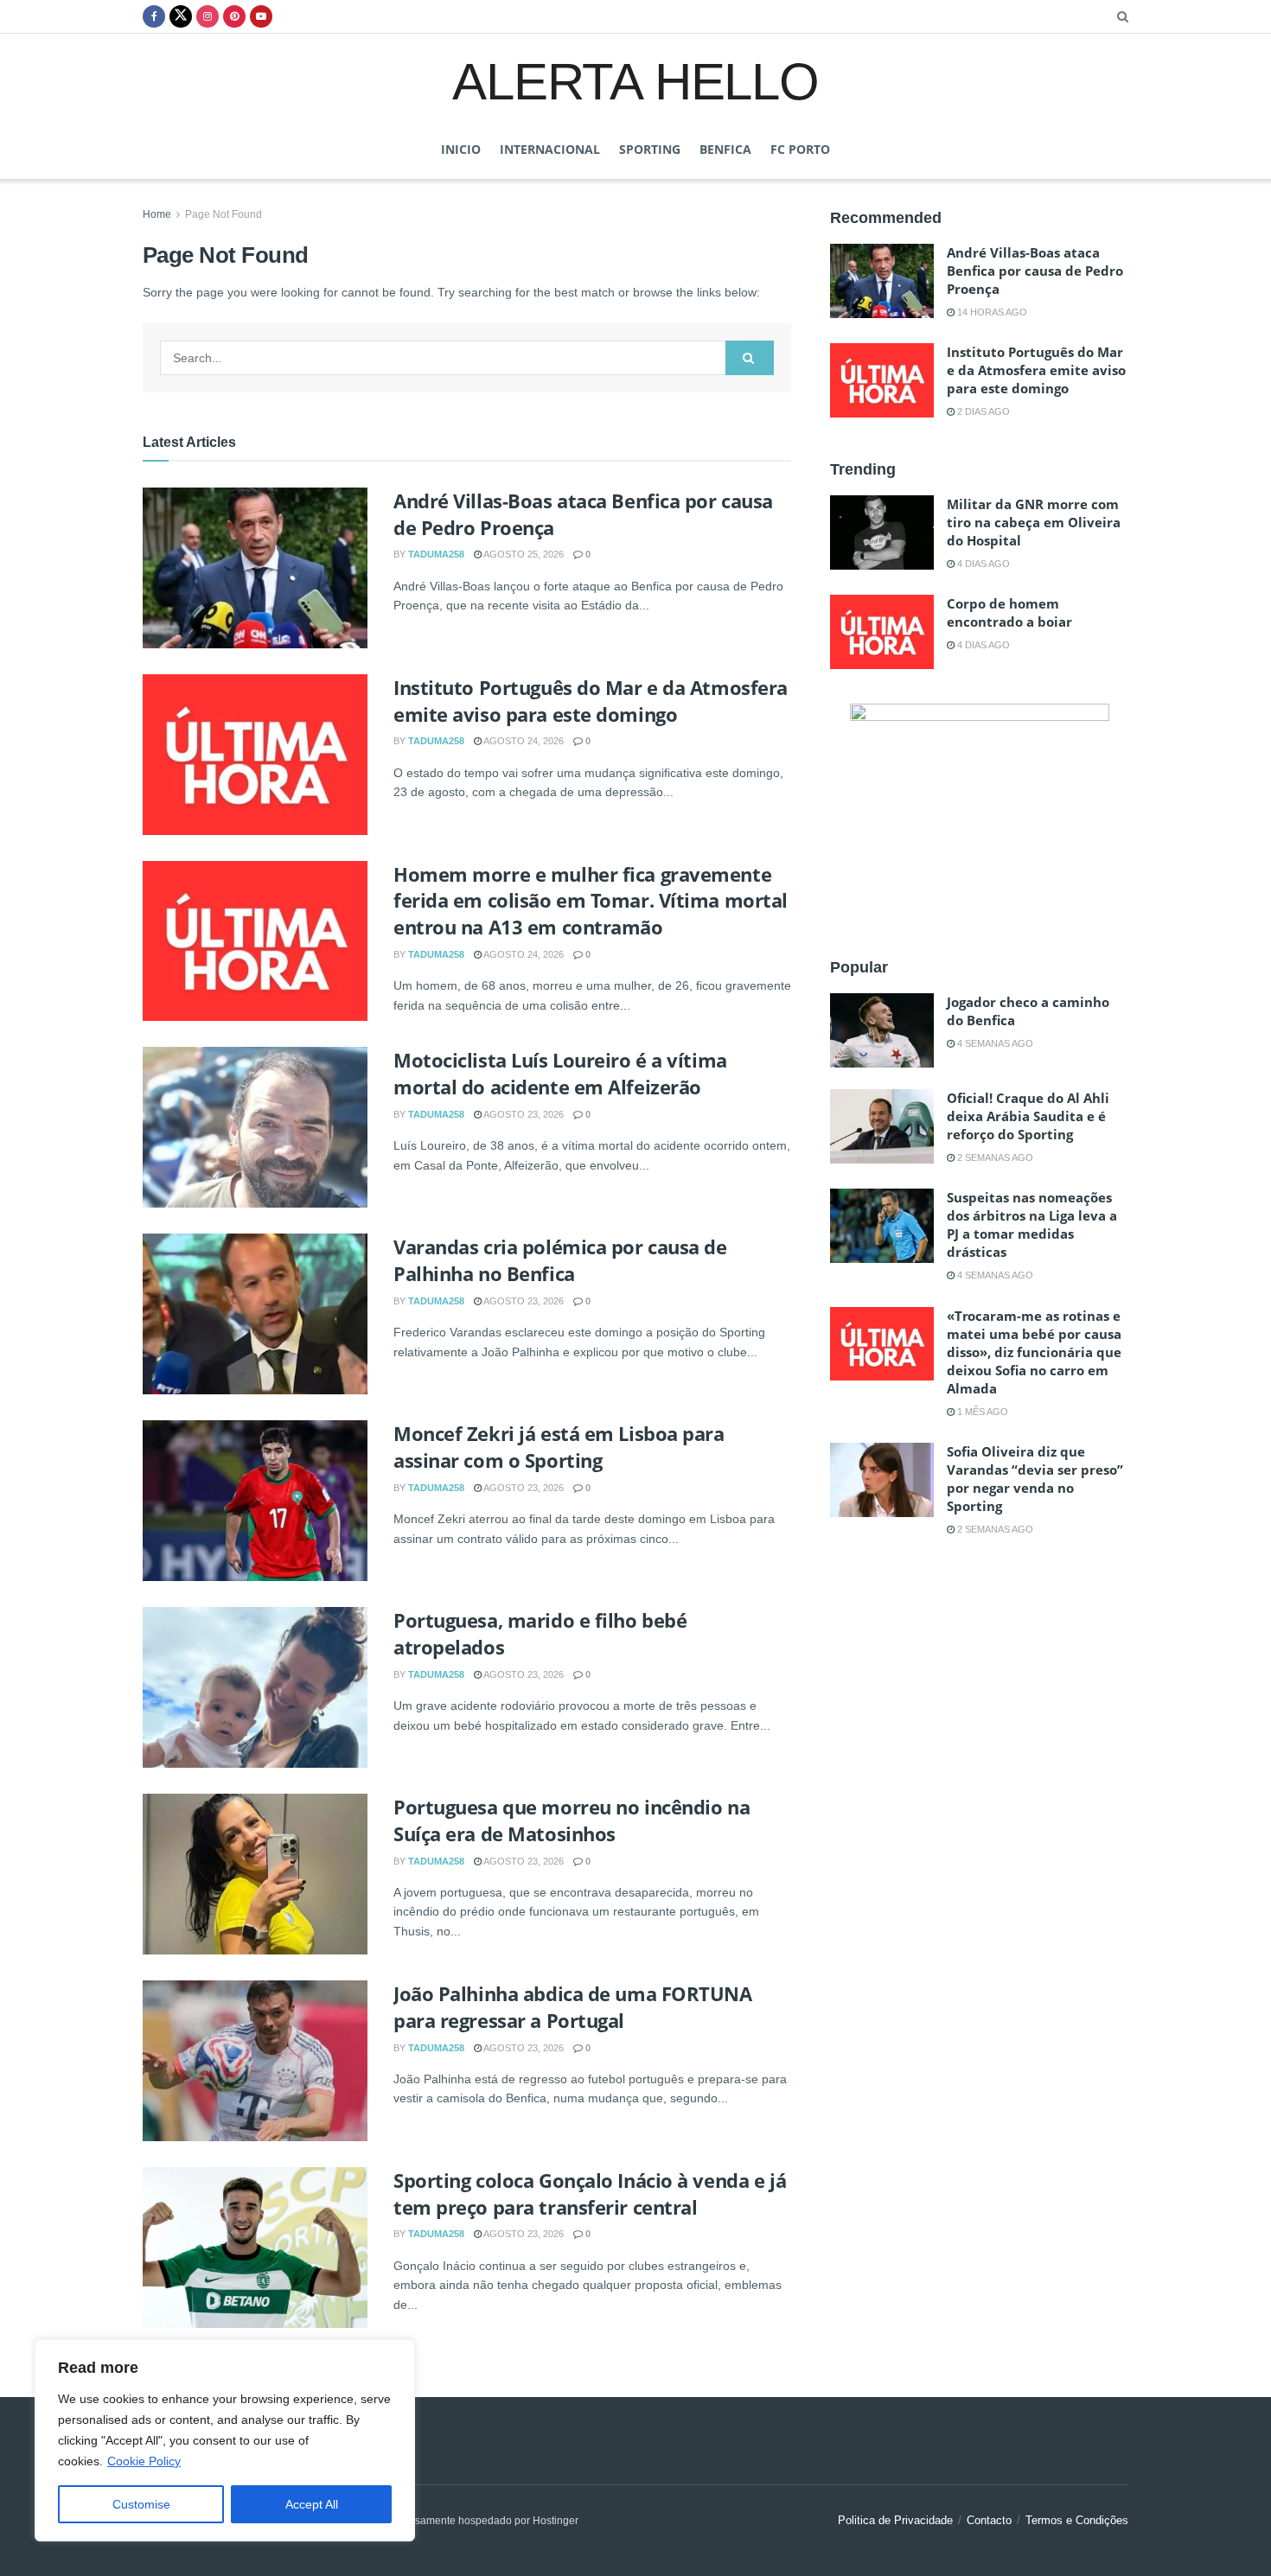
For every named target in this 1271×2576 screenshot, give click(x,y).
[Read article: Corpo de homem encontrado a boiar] (882, 632)
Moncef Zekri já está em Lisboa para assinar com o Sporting (559, 1447)
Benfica (725, 149)
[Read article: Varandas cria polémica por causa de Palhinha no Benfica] (255, 1314)
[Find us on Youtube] (261, 16)
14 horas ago (991, 312)
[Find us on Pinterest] (234, 16)
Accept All (312, 2504)
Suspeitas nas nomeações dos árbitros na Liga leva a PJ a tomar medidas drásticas (1032, 1224)
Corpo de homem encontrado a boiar (1009, 612)
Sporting (650, 149)
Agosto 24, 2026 (523, 741)
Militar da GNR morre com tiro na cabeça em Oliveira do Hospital (1034, 522)
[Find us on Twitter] (181, 16)
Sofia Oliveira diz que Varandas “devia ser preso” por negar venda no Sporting (1035, 1479)
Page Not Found (224, 214)
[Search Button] (1123, 16)
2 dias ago (982, 411)
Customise (141, 2504)
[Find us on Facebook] (154, 16)
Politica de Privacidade (895, 2520)
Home (157, 214)
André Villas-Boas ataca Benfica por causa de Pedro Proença (1035, 271)
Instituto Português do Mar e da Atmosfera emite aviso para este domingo (591, 701)
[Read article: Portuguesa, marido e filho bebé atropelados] (255, 1687)
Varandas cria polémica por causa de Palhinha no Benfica (560, 1260)
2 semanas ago (994, 1157)
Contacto (989, 2520)
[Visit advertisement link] (979, 812)
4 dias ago (982, 564)
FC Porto (800, 149)
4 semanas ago (994, 1043)
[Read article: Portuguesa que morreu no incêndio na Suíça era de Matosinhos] (255, 1874)
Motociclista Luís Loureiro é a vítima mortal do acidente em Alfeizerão (560, 1073)
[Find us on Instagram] (208, 16)
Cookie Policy (144, 2461)
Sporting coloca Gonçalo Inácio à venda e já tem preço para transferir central (590, 2193)
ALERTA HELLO (635, 80)
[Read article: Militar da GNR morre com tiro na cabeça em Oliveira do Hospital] (882, 532)
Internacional (550, 149)
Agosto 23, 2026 (523, 1114)
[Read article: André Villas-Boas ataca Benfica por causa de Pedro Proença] (255, 568)
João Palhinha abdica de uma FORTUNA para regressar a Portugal (573, 2007)
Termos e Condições (1077, 2520)
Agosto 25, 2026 (523, 554)
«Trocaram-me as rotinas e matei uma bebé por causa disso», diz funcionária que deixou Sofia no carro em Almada (1034, 1352)
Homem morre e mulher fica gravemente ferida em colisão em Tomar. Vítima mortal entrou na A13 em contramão (591, 901)
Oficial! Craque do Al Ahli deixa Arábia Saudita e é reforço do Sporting (1028, 1116)
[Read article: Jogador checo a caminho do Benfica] (882, 1030)
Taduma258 (436, 554)
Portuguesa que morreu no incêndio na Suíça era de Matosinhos (572, 1820)
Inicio (461, 149)
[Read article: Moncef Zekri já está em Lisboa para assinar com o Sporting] (255, 1501)
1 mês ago (981, 1412)
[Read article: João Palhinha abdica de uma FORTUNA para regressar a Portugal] (255, 2061)
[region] (225, 2440)
